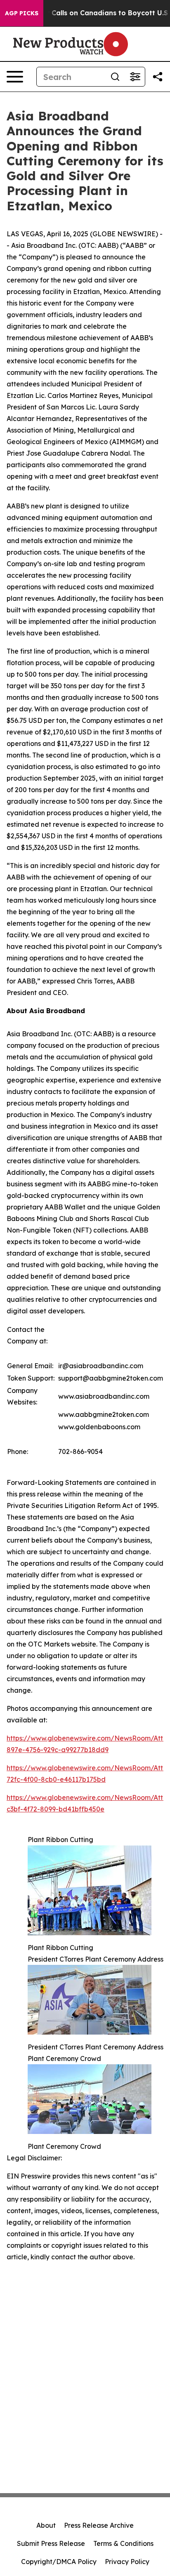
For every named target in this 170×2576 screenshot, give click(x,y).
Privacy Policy (127, 2562)
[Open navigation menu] (15, 77)
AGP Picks (22, 13)
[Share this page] (158, 77)
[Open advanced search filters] (135, 77)
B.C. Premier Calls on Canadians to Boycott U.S (88, 13)
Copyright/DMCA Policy (59, 2562)
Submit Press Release (51, 2543)
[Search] (115, 77)
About (46, 2525)
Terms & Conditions (123, 2543)
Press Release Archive (99, 2525)
